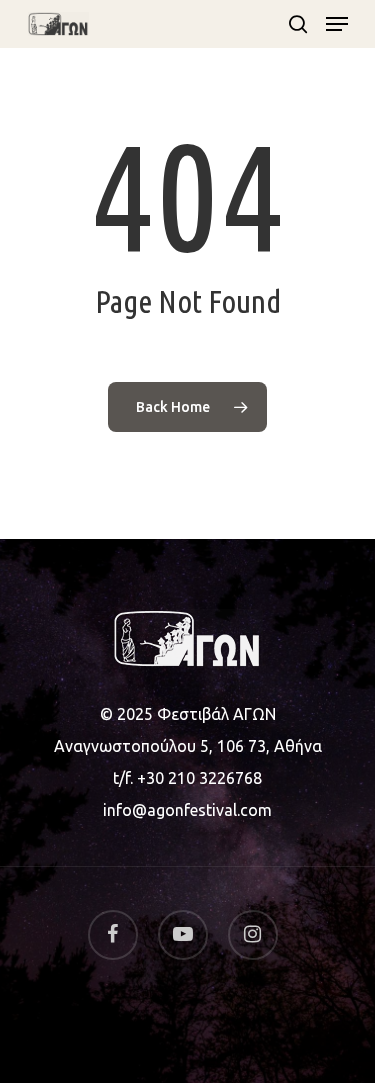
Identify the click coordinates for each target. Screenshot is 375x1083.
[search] (298, 24)
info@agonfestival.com (187, 810)
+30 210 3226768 (199, 778)
